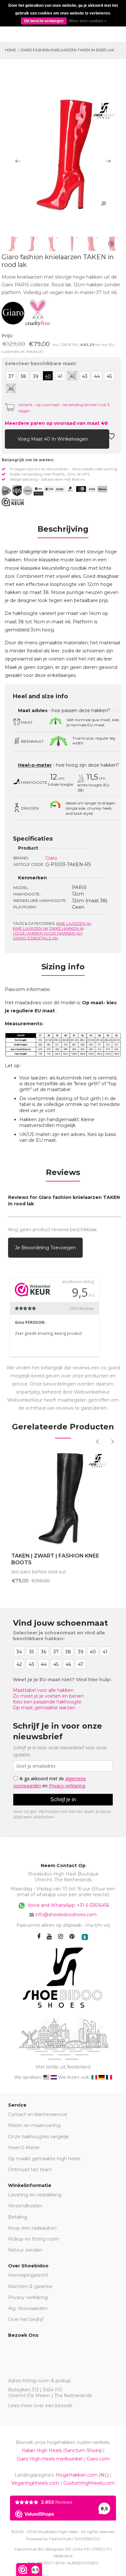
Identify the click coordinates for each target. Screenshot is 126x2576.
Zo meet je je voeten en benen (48, 1696)
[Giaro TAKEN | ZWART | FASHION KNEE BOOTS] (63, 1497)
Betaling (18, 2217)
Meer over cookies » (88, 21)
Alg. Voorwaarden (28, 2308)
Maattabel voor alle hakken (43, 1690)
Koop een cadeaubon (32, 2228)
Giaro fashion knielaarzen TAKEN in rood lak (68, 50)
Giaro (51, 858)
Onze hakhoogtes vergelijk (38, 2137)
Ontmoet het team (30, 2170)
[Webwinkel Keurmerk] (13, 502)
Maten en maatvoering (34, 2125)
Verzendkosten (25, 2206)
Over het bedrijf (26, 2319)
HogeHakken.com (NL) (82, 2475)
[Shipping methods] (22, 491)
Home (10, 50)
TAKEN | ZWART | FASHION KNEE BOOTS (55, 1559)
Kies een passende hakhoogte (47, 1702)
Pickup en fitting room (34, 2239)
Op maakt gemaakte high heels (44, 2159)
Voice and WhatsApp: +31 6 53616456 (68, 1905)
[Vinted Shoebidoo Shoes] (85, 1937)
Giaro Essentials (36, 938)
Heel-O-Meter (24, 2148)
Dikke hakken (67, 928)
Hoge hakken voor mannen (48, 933)
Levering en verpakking (35, 2195)
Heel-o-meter (35, 765)
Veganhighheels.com (35, 2483)
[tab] (63, 531)
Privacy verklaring (28, 2297)
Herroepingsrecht (28, 2275)
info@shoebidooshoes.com (66, 1915)
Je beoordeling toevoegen (45, 1248)
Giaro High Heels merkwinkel (50, 2459)
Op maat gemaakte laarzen (44, 1708)
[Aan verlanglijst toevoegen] (111, 438)
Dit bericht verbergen (44, 21)
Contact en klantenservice (38, 2114)
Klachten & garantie (30, 2286)
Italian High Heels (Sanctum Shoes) (62, 2450)
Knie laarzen (74, 923)
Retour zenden (25, 2250)
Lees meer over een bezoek (40, 2406)
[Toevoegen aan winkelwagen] (10, 438)
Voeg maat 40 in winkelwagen (54, 439)
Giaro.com (98, 2459)
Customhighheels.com (89, 2483)
